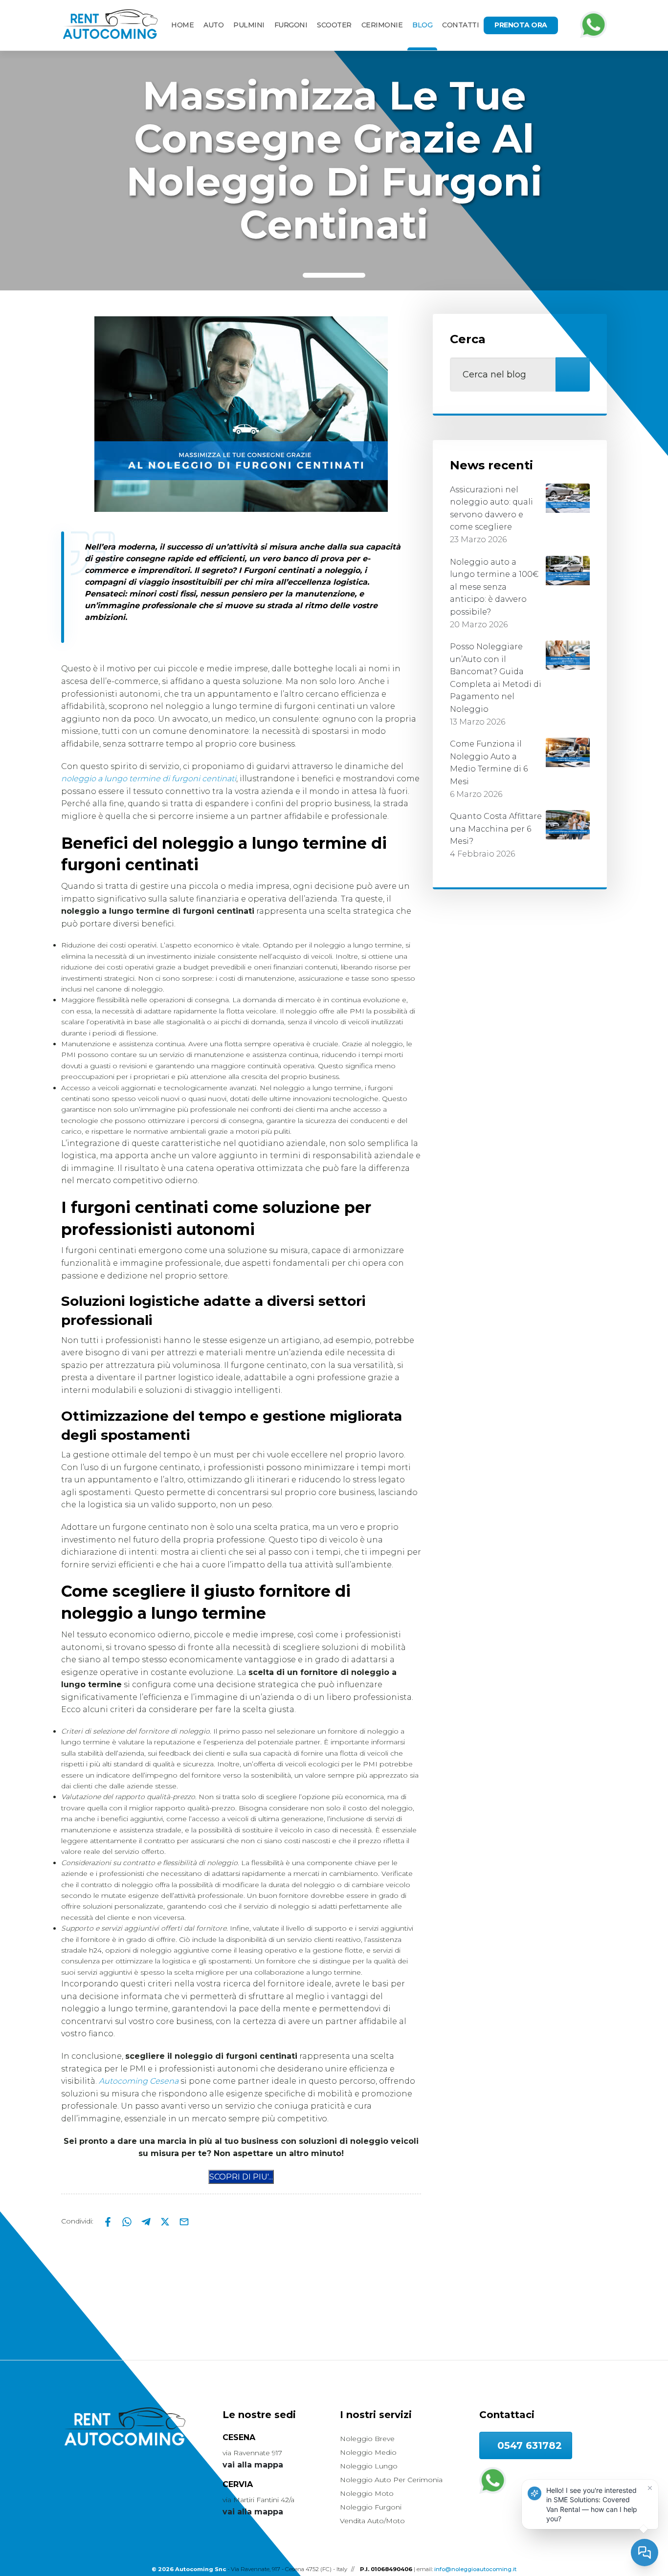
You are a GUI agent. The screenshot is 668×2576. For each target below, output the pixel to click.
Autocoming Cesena (139, 2081)
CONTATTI (460, 25)
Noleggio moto (367, 2493)
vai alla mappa (253, 2465)
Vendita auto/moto (372, 2521)
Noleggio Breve (367, 2439)
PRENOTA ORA (521, 25)
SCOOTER (334, 25)
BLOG (422, 25)
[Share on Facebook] (109, 2221)
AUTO (213, 25)
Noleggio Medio (368, 2452)
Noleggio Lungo (369, 2466)
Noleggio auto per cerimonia (391, 2480)
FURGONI (291, 25)
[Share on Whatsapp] (128, 2221)
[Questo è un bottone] (241, 2177)
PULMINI (249, 25)
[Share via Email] (184, 2221)
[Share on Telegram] (147, 2221)
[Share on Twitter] (166, 2221)
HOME (182, 25)
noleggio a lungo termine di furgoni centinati (149, 779)
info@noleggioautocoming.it (475, 2569)
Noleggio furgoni (371, 2507)
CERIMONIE (382, 25)
